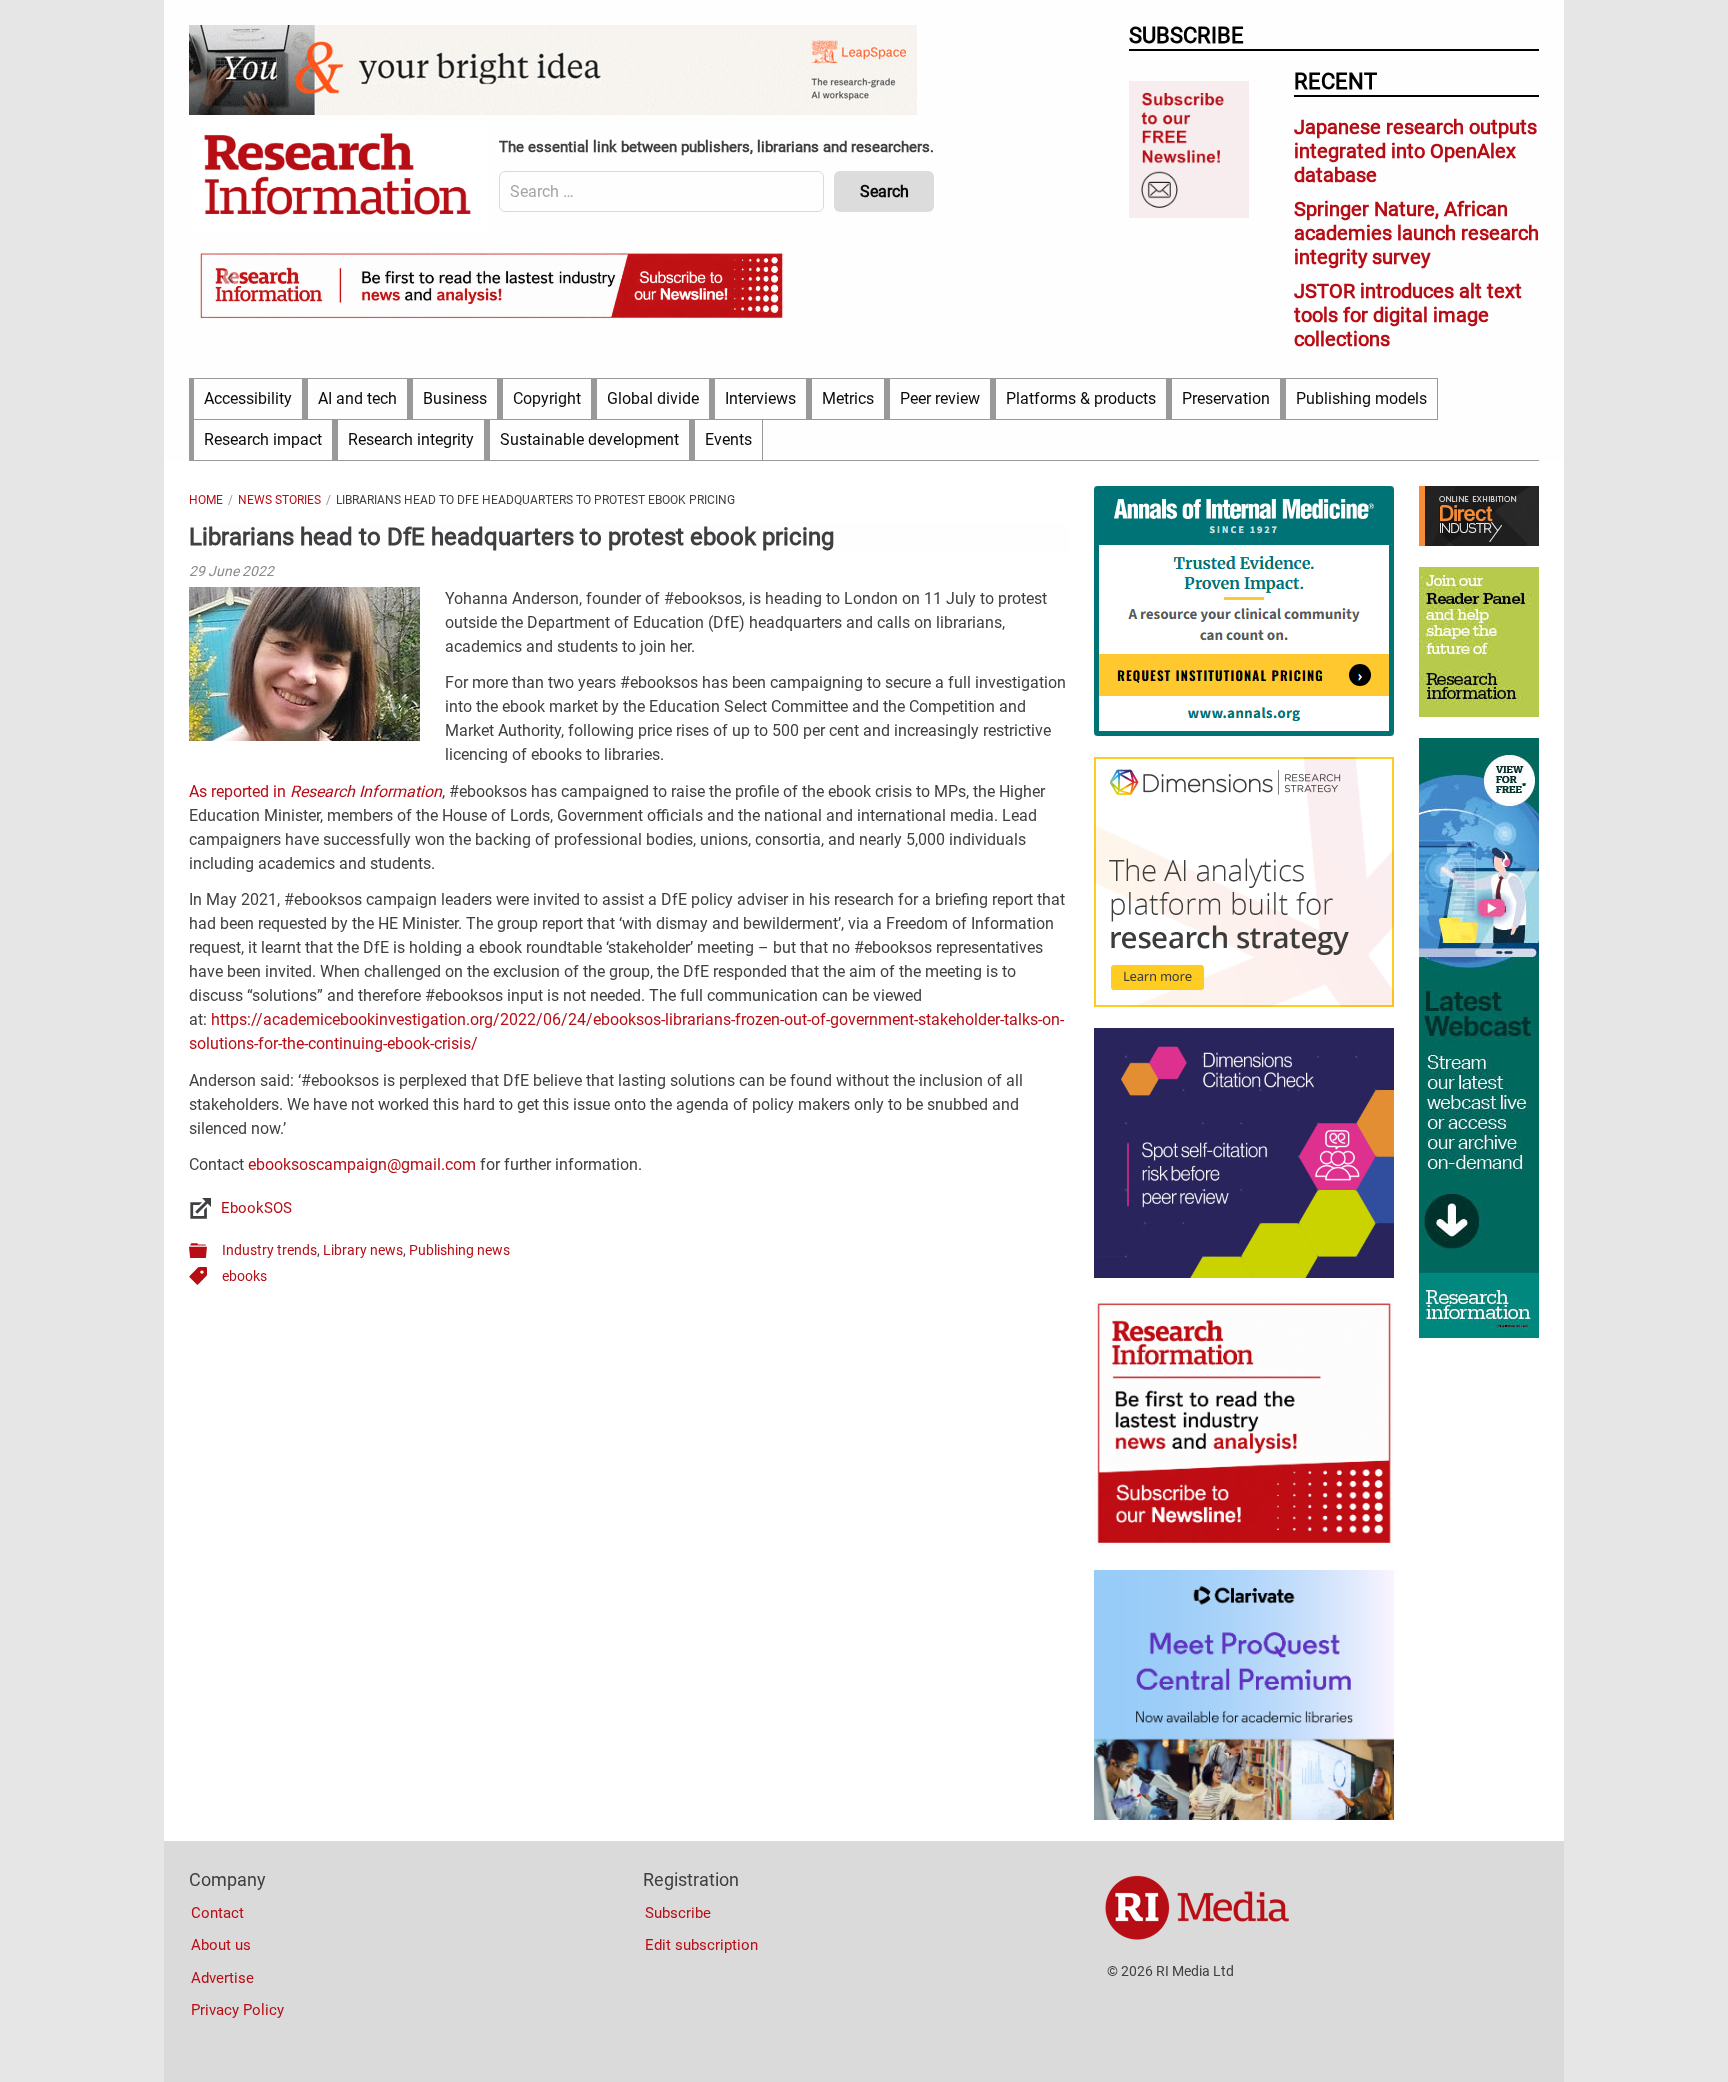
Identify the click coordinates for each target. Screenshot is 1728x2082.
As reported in (315, 791)
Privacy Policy (237, 2010)
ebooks (244, 1276)
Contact (217, 1913)
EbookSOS (256, 1208)
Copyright (547, 398)
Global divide (653, 398)
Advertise (222, 1978)
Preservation (1226, 398)
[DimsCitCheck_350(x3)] (1244, 1273)
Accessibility (248, 398)
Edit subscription (701, 1945)
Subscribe (678, 1913)
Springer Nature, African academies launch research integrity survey (1416, 233)
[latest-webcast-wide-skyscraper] (1479, 1333)
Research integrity (411, 439)
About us (221, 1945)
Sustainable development (589, 439)
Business (455, 398)
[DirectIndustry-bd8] (1479, 541)
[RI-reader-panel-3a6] (1479, 712)
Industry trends (269, 1250)
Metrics (848, 398)
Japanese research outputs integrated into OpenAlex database (1415, 151)
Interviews (760, 398)
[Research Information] (339, 176)
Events (728, 439)
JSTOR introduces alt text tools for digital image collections (1408, 315)
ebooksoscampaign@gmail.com (362, 1164)
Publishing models (1361, 398)
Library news (363, 1250)
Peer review (940, 398)
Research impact (263, 439)
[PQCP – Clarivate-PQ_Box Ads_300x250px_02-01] (1244, 1815)
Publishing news (459, 1250)
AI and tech (357, 398)
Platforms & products (1081, 398)
